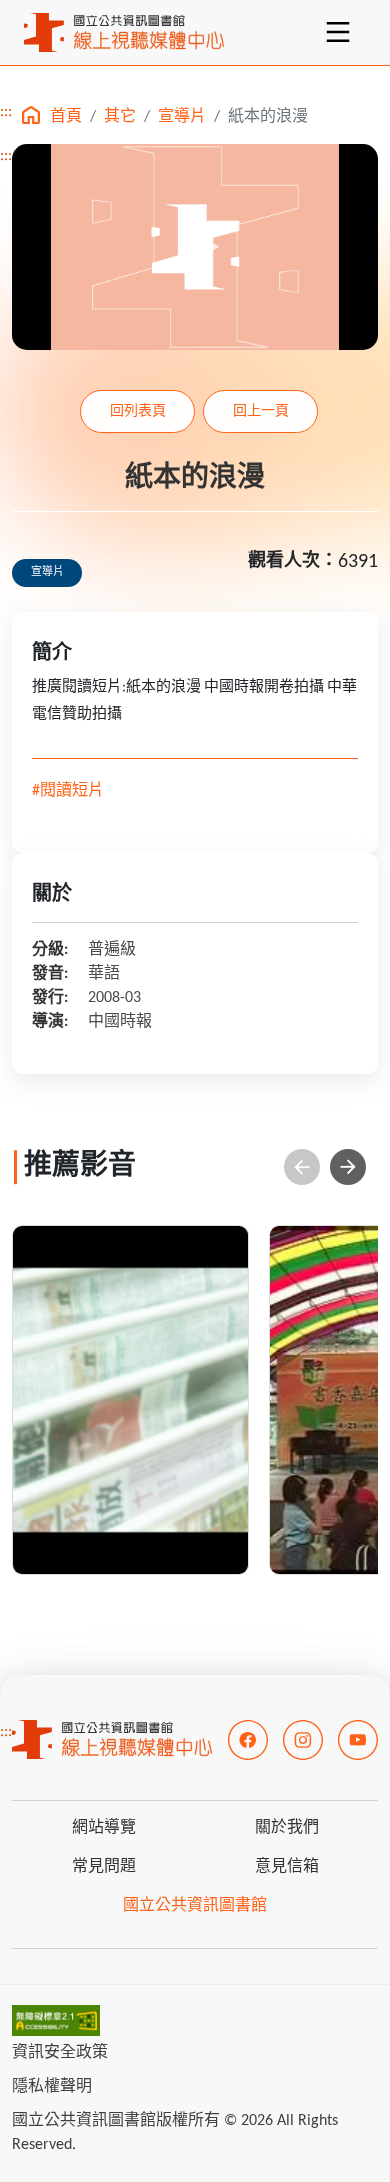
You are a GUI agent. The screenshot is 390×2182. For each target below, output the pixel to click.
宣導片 (182, 117)
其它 (120, 117)
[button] (348, 1167)
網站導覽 (104, 1828)
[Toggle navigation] (338, 32)
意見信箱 (287, 1867)
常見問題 (104, 1867)
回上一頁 (261, 411)
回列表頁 (138, 411)
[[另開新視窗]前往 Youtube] (358, 1740)
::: (6, 112)
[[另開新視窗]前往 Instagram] (303, 1740)
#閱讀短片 (68, 791)
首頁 (66, 117)
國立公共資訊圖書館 (195, 1906)
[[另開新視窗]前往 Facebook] (248, 1740)
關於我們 (287, 1828)
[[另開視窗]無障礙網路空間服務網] (56, 2021)
